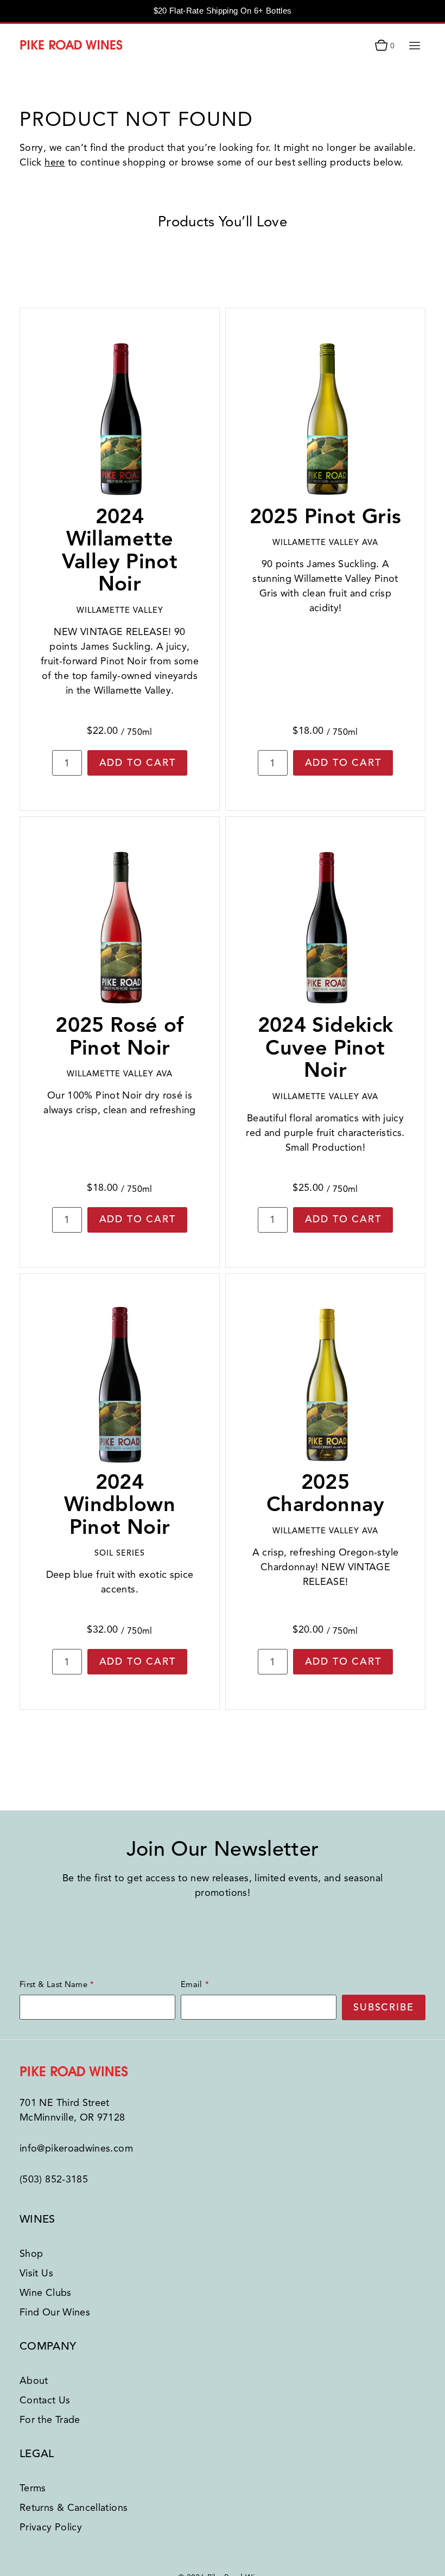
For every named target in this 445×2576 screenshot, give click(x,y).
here (55, 162)
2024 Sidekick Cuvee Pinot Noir (326, 1048)
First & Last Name (53, 1984)
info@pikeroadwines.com (76, 2148)
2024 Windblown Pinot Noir (120, 1505)
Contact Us (45, 2400)
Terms (33, 2488)
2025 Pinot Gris (326, 516)
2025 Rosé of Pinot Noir (120, 1036)
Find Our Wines (55, 2312)
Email (192, 1984)
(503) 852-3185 (54, 2179)
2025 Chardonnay (325, 1493)
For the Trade (50, 2420)
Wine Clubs (46, 2293)
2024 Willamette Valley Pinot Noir (120, 550)
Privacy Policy (51, 2527)
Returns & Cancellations (74, 2508)
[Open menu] (414, 45)
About (34, 2381)
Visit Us (36, 2273)
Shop (31, 2254)
